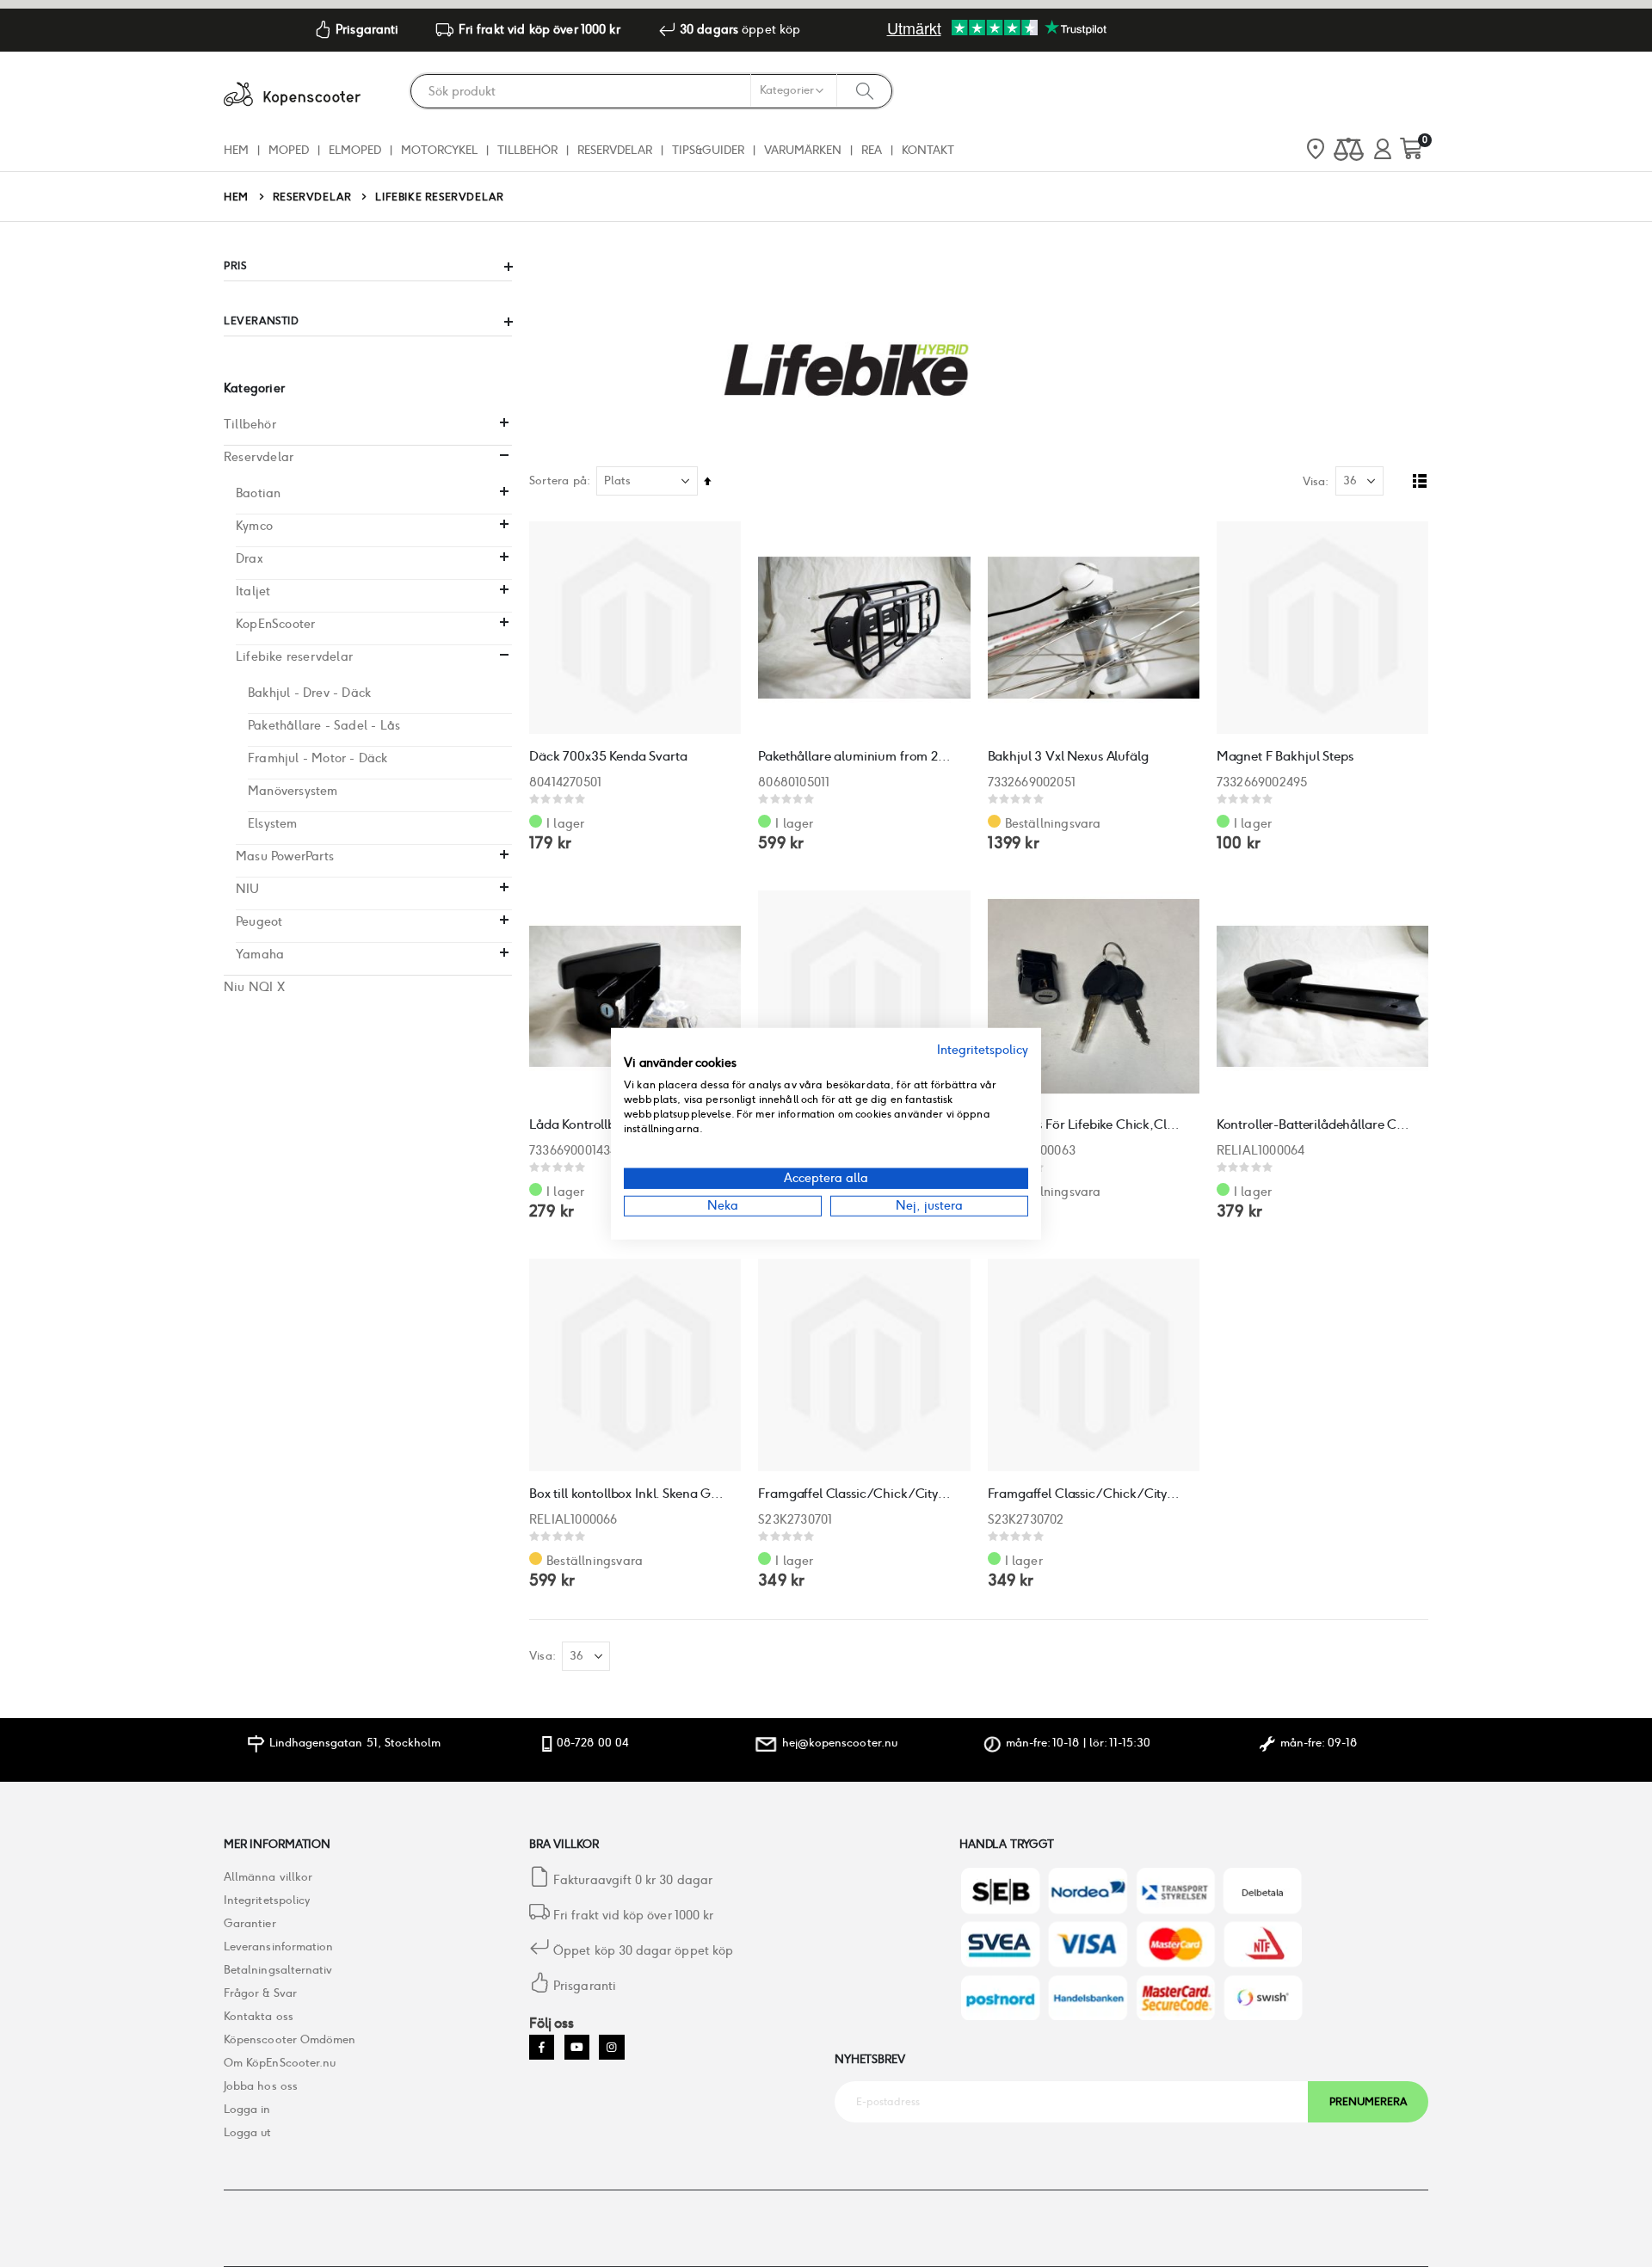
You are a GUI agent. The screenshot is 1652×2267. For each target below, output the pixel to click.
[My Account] (1383, 150)
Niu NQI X (254, 987)
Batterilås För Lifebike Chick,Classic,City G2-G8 (1085, 1124)
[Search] (865, 90)
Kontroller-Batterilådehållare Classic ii (1314, 1124)
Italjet (253, 591)
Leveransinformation (278, 1947)
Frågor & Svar (260, 1993)
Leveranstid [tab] (262, 320)
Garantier (250, 1923)
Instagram (611, 2047)
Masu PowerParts (285, 856)
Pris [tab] (235, 265)
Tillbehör (250, 424)
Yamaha (260, 954)
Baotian (258, 493)
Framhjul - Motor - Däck (318, 758)
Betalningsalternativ (278, 1970)
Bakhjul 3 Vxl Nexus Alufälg (1068, 756)
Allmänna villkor (268, 1877)
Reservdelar (312, 197)
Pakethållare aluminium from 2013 (855, 756)
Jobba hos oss (261, 2086)
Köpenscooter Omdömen (290, 2039)
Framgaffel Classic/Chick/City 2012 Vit (855, 1493)
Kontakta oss (259, 2016)
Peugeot (259, 921)
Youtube (577, 2047)
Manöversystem (293, 791)
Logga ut (248, 2132)
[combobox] (651, 91)
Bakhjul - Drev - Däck (309, 693)
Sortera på (558, 481)
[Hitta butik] (1316, 151)
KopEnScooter (275, 624)
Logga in (247, 2109)
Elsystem (273, 823)
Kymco (254, 526)
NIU (248, 889)
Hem (236, 197)
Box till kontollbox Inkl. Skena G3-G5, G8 (626, 1493)
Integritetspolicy (267, 1900)
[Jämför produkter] (1349, 150)
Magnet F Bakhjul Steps (1285, 756)
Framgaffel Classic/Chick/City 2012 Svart (1085, 1493)
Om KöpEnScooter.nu (280, 2063)
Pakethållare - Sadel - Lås (324, 725)
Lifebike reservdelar (294, 656)
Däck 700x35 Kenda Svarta (608, 756)
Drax (250, 558)
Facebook (542, 2047)
